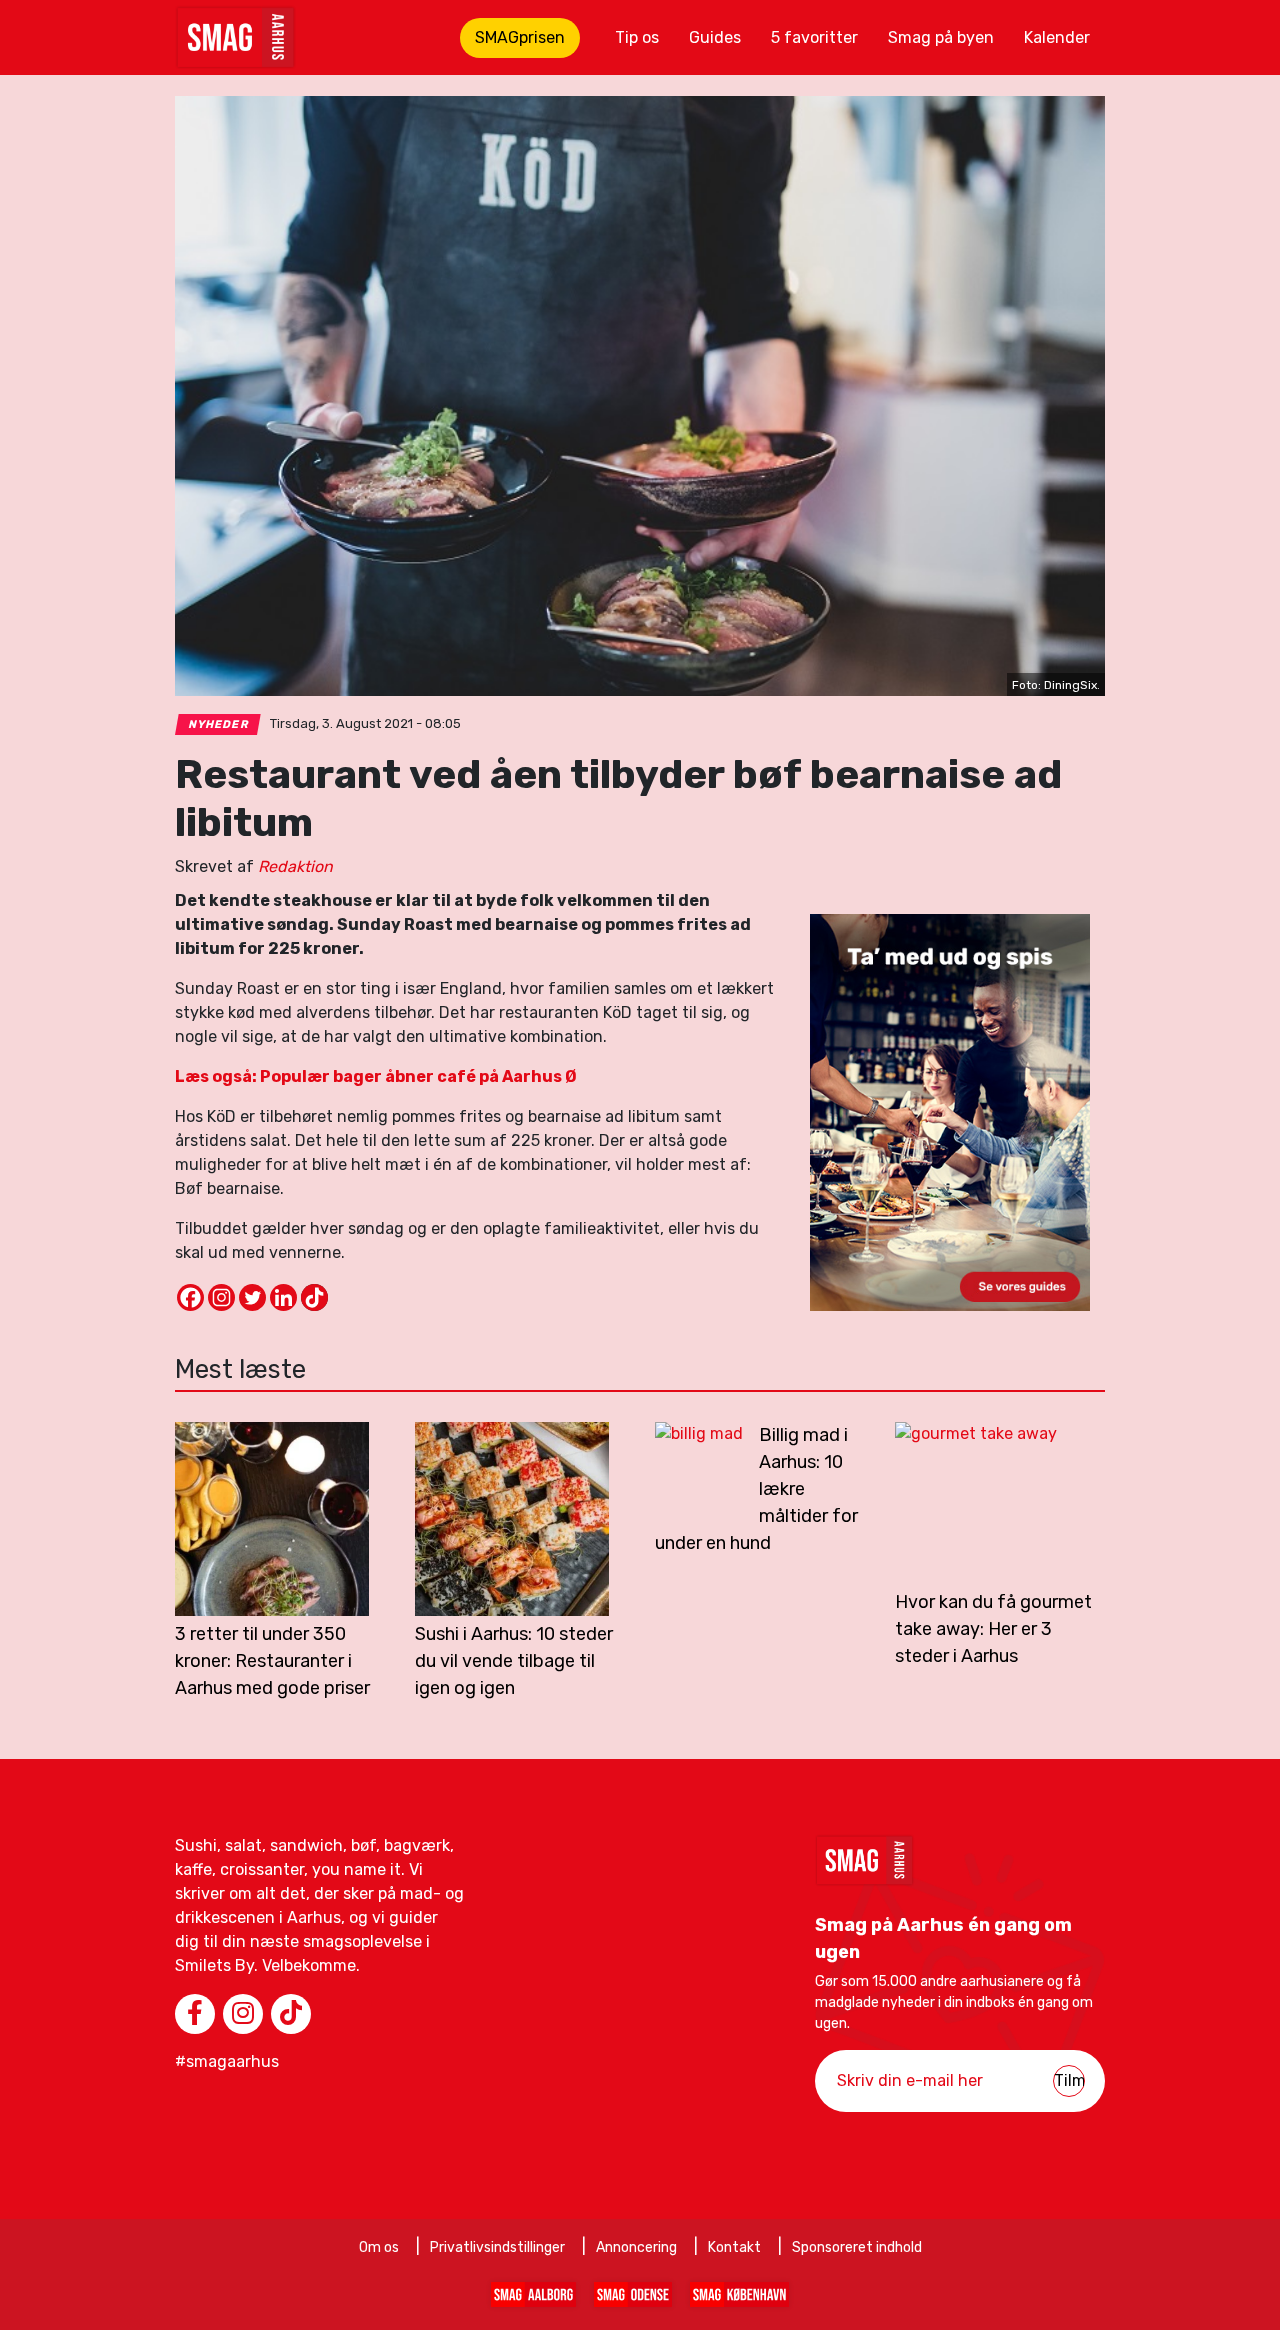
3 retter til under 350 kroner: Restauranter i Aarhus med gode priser (272, 1661)
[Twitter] (252, 1297)
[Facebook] (190, 1297)
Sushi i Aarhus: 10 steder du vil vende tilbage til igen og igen (514, 1661)
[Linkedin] (283, 1297)
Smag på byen (941, 37)
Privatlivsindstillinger (497, 2247)
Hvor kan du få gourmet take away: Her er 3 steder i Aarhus (993, 1629)
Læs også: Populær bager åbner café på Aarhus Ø (376, 1076)
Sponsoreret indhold (857, 2247)
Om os (379, 2247)
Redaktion (295, 866)
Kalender (1057, 37)
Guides (715, 37)
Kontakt (734, 2247)
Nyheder (218, 724)
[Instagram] (221, 1297)
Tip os (637, 37)
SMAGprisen (520, 37)
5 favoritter (814, 37)
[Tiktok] (314, 1297)
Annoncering (636, 2247)
